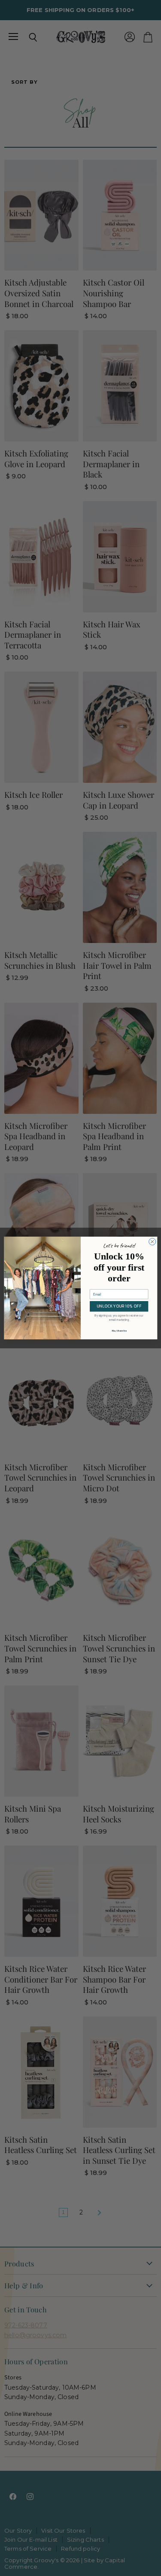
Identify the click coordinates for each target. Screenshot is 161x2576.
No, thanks (119, 1331)
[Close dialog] (152, 1242)
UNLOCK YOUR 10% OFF (119, 1306)
